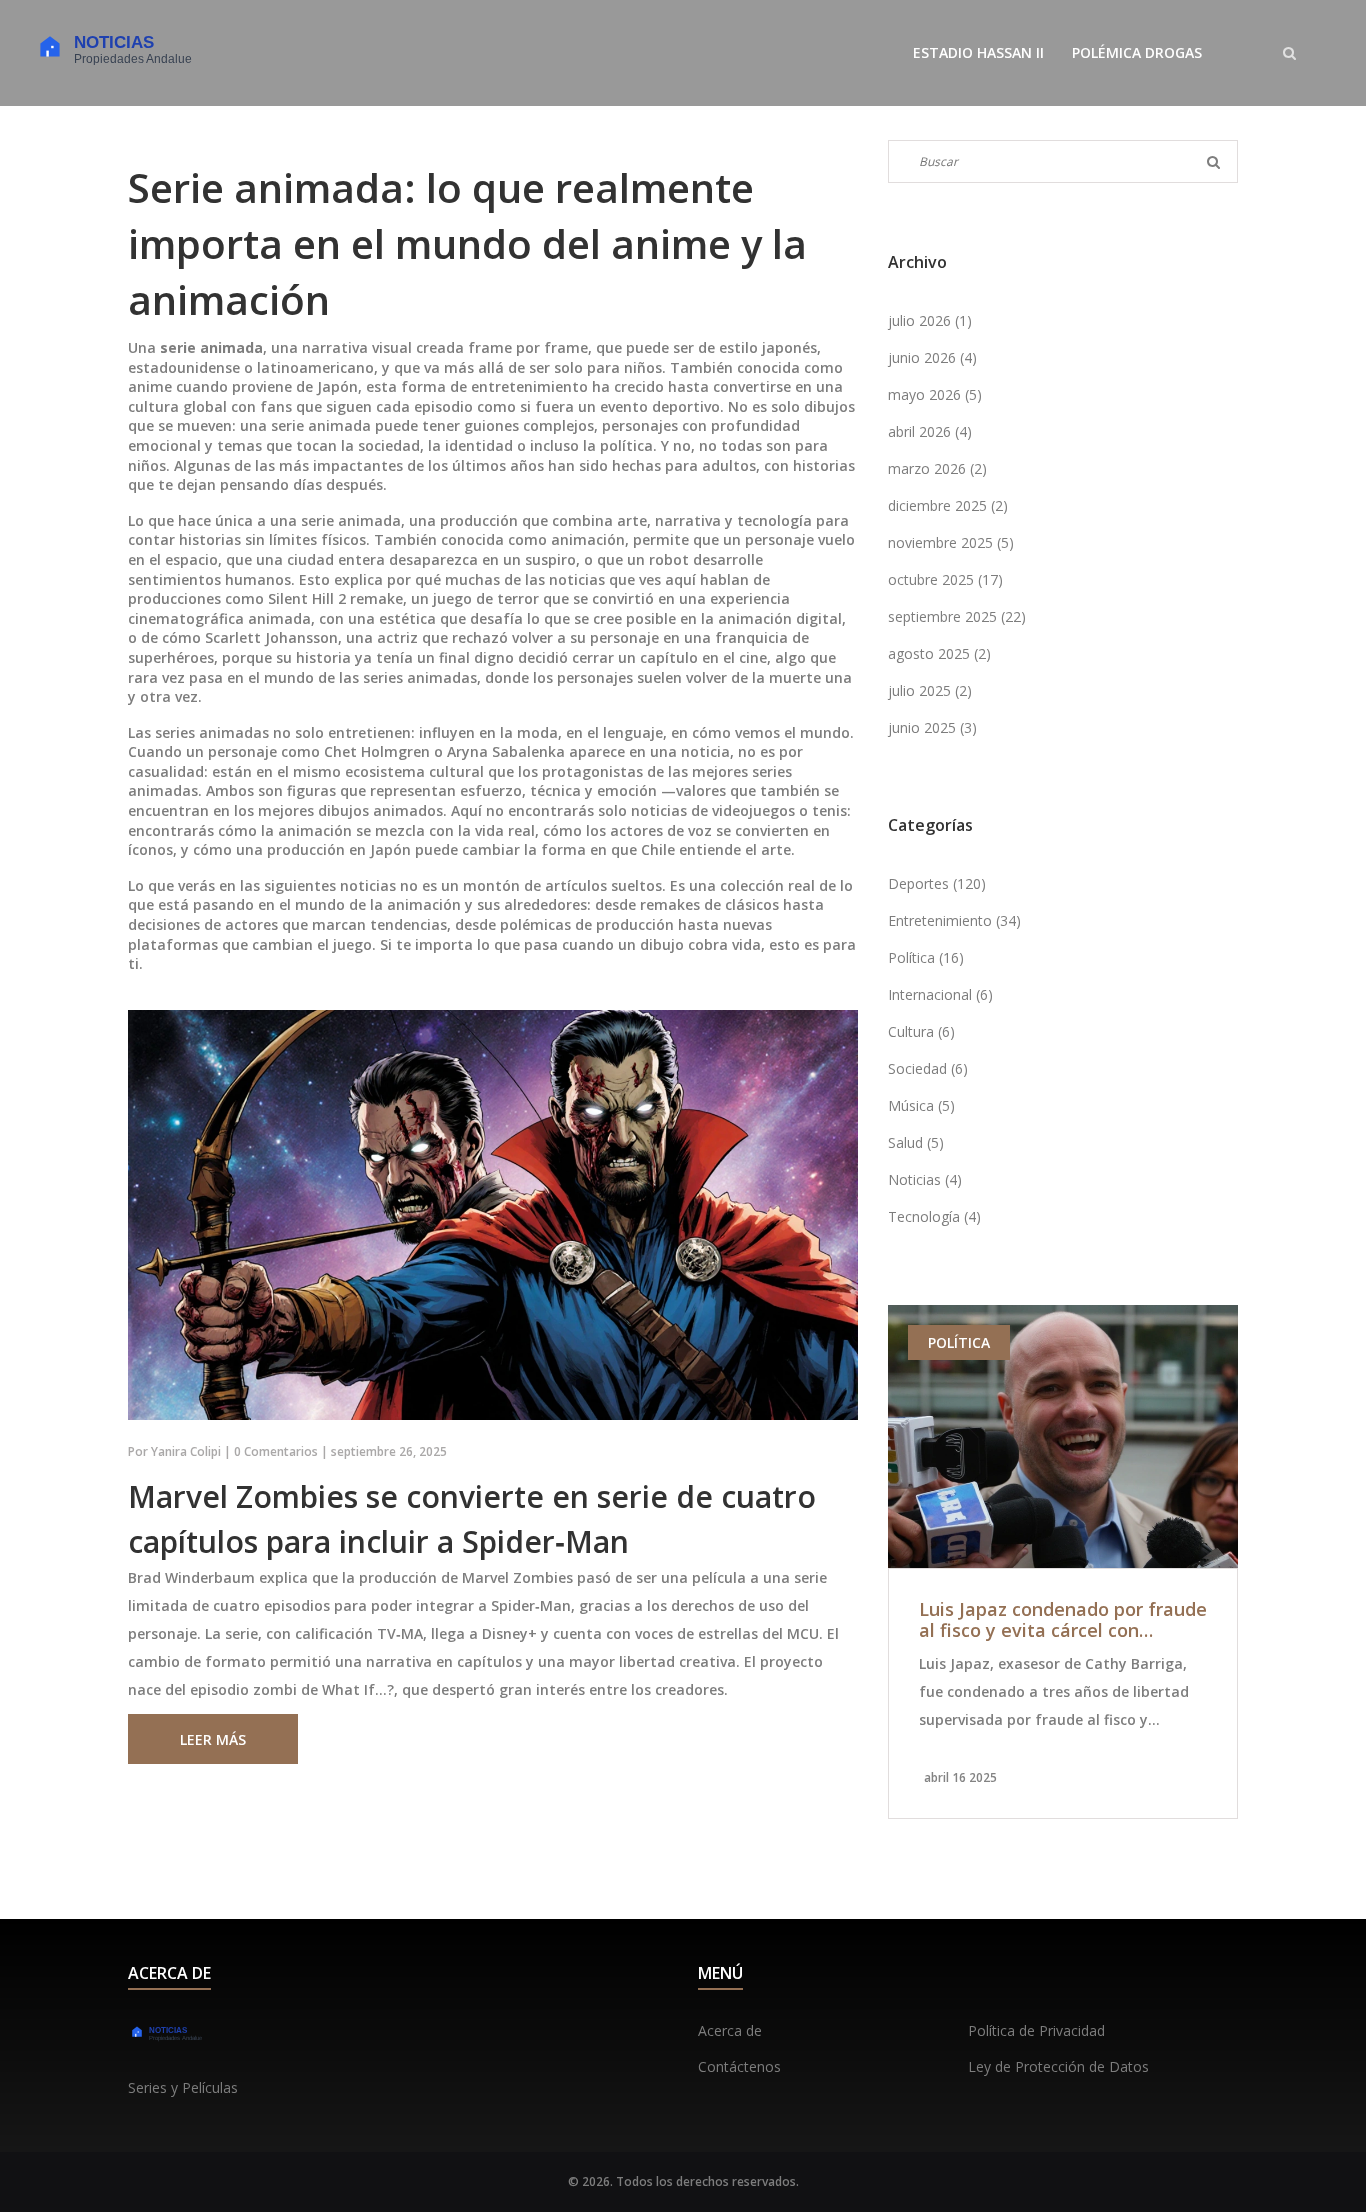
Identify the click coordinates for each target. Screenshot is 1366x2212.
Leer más (213, 1739)
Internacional (940, 994)
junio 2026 (932, 357)
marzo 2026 (937, 468)
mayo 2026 (935, 394)
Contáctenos (739, 2066)
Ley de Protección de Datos (1058, 2066)
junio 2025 (932, 727)
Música (921, 1105)
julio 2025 (930, 690)
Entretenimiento (954, 920)
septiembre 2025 (957, 616)
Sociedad (928, 1068)
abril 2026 (930, 431)
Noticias (925, 1179)
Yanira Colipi (186, 1451)
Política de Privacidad (1036, 2030)
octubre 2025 (945, 579)
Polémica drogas (1137, 52)
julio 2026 (930, 320)
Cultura (921, 1031)
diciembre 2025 (948, 505)
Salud (916, 1142)
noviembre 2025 (951, 542)
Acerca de (730, 2030)
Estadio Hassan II (978, 52)
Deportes (937, 883)
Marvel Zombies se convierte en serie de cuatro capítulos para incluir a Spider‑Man (472, 1519)
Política (926, 957)
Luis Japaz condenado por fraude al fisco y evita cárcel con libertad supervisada (1063, 1620)
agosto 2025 (939, 653)
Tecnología (934, 1216)
